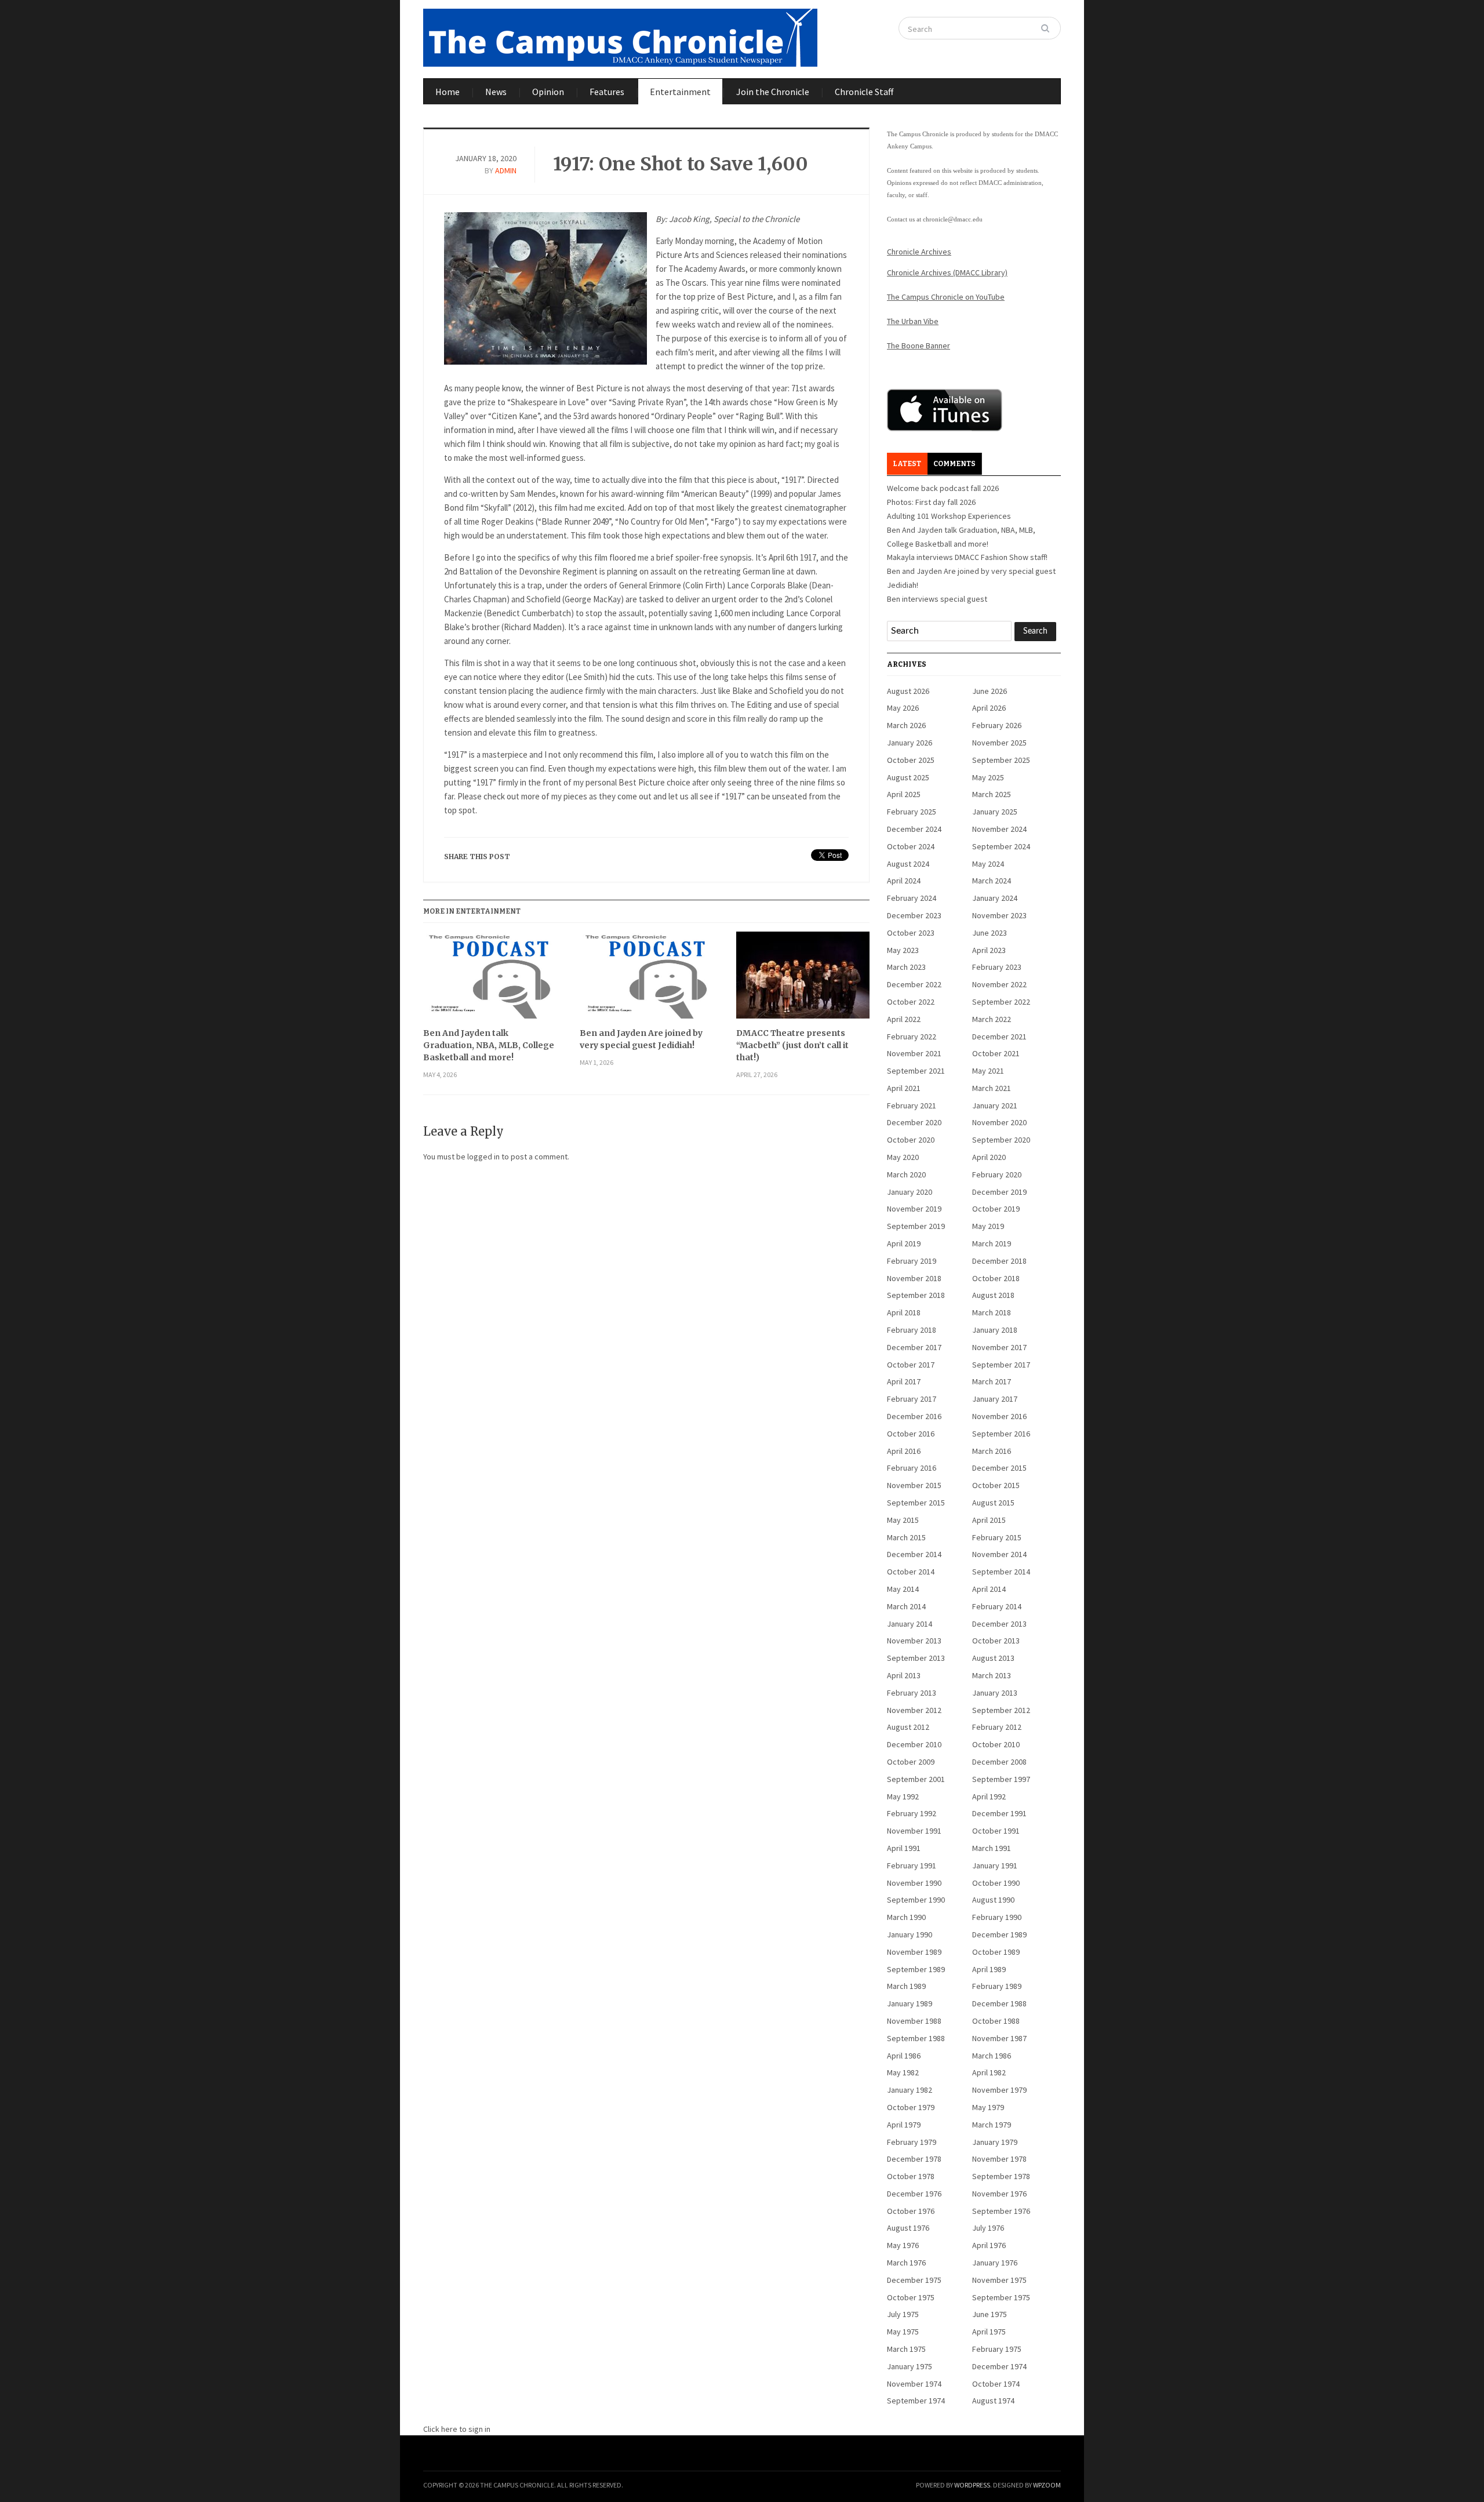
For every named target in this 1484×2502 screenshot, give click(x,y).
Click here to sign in (457, 2429)
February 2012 (997, 1727)
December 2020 (914, 1122)
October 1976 (911, 2211)
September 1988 (916, 2038)
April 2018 (904, 1312)
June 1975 (990, 2314)
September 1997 (1001, 1779)
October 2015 (996, 1485)
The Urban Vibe (913, 321)
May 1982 (903, 2072)
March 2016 (992, 1451)
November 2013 (914, 1641)
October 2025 (911, 760)
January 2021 (995, 1105)
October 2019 (996, 1209)
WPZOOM (1047, 2485)
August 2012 (908, 1727)
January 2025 (995, 812)
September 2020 (1001, 1140)
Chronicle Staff (864, 92)
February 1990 (997, 1917)
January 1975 (910, 2366)
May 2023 (903, 950)
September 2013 (916, 1658)
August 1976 (908, 2228)
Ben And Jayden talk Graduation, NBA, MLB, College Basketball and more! (489, 1045)
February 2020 (997, 1174)
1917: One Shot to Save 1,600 (681, 164)
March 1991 (992, 1848)
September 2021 (916, 1071)
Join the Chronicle (773, 92)
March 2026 (906, 725)
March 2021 (992, 1088)
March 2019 (992, 1243)
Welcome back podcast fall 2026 (943, 488)
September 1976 (1001, 2211)
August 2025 (908, 777)
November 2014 (999, 1554)
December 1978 (914, 2159)
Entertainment (680, 92)
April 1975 (989, 2332)
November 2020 (999, 1122)
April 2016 (904, 1451)
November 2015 (914, 1485)
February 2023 (997, 967)
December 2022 (914, 984)
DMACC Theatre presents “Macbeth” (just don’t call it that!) (792, 1045)
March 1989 (906, 1986)
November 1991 (914, 1831)
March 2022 (992, 1019)
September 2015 (916, 1503)
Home (448, 92)
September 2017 (1001, 1365)
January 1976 (995, 2263)
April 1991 (904, 1848)
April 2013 (904, 1675)
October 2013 (996, 1641)
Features (607, 92)
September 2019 (916, 1226)
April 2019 (904, 1243)
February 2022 (912, 1037)
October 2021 (996, 1053)
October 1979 (911, 2107)
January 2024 (995, 898)
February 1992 (912, 1813)
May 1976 (903, 2245)
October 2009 (911, 1762)
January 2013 (995, 1693)
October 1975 (911, 2297)
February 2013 (912, 1693)
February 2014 (997, 1606)
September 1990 (916, 1900)
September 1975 (1001, 2297)
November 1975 (999, 2280)
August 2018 (993, 1295)
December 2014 (914, 1554)
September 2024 (1001, 846)
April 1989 (989, 1969)
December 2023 (914, 915)
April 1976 (989, 2245)
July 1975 (903, 2314)
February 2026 (997, 725)
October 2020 (911, 1140)
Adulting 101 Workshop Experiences (949, 516)
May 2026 (903, 708)
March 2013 (992, 1675)
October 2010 (996, 1744)
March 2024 (992, 881)
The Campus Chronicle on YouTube (946, 297)
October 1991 (996, 1831)
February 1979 (912, 2142)
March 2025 (992, 794)
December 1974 (999, 2366)
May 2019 (988, 1226)
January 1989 (910, 2003)
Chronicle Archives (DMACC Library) (947, 272)
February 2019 (912, 1261)
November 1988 (914, 2021)
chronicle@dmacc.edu (953, 219)
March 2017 (992, 1381)
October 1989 (996, 1952)
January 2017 (995, 1399)
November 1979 (999, 2090)
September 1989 (916, 1969)
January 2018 (995, 1330)
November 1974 (914, 2384)
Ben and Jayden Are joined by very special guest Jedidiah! (641, 1039)
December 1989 (999, 1934)
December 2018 (999, 1261)
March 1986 (992, 2056)
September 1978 (1001, 2176)
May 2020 (903, 1157)
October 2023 (911, 933)
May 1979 (988, 2107)
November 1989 (914, 1952)
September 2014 (1001, 1572)
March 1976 (906, 2263)
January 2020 (910, 1192)
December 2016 (914, 1416)
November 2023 (999, 915)
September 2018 (916, 1295)
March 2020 (906, 1174)
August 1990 (993, 1900)
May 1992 (903, 1797)
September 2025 (1001, 760)
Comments (954, 464)
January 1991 (995, 1865)
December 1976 (914, 2194)
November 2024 (999, 829)
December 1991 (999, 1813)
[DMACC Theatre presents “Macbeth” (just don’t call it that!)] (803, 979)
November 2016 (999, 1416)
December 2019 (999, 1192)
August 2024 (908, 864)
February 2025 (912, 812)
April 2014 (989, 1589)
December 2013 (999, 1624)
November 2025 (999, 743)
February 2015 (997, 1537)
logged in (483, 1157)
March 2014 (906, 1606)
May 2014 (903, 1589)
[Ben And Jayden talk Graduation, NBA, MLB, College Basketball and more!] (490, 979)
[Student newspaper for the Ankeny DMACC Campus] (620, 35)
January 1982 (910, 2090)
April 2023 (989, 950)
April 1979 (904, 2125)
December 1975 (914, 2280)
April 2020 (989, 1157)
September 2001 (916, 1779)
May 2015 (903, 1520)
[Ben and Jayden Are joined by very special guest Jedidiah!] (646, 979)
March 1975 (906, 2349)
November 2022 (999, 984)
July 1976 (988, 2228)
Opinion (548, 92)
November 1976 (999, 2194)
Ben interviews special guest (937, 599)
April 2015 (989, 1520)
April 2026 (989, 708)
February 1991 (912, 1865)
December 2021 (999, 1037)
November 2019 (914, 1209)
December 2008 (999, 1762)
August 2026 (908, 691)
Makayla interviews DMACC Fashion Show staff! (967, 557)
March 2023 (906, 967)
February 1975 (997, 2349)
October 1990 (996, 1883)
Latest (907, 464)
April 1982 (989, 2072)
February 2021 (912, 1105)
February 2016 (912, 1468)
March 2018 (992, 1312)
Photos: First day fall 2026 (931, 502)
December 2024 (914, 829)
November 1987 (999, 2038)
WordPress (972, 2485)
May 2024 (988, 864)
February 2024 (912, 898)
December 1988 (999, 2003)
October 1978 (911, 2176)
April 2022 (904, 1019)
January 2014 (910, 1624)
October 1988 (996, 2021)
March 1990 (906, 1917)
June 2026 (990, 691)
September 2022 (1001, 1002)
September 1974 (916, 2401)
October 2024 (911, 846)
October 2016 (911, 1434)
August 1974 (993, 2401)
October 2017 (911, 1365)
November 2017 (999, 1347)
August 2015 (993, 1503)
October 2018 (996, 1278)
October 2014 (911, 1572)
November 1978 (999, 2159)
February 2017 (912, 1399)
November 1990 (914, 1883)
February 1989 (997, 1986)
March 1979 (992, 2125)
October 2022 (911, 1002)
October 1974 (996, 2384)
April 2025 (904, 794)
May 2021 (988, 1071)
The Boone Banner (919, 346)
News (496, 92)
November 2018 (914, 1278)
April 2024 (904, 881)
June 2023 (990, 933)
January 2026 (910, 743)
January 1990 (910, 1934)
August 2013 (993, 1658)
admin (506, 170)
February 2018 (912, 1330)
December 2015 (999, 1468)
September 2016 (1001, 1434)
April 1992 (989, 1797)
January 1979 (995, 2142)
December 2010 (914, 1744)
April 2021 (904, 1088)
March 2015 (906, 1537)
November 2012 (914, 1710)
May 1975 (903, 2332)
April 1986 (904, 2056)
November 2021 (914, 1053)
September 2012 (1001, 1710)
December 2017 (914, 1347)
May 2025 (988, 777)
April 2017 (904, 1381)
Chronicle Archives (919, 252)
